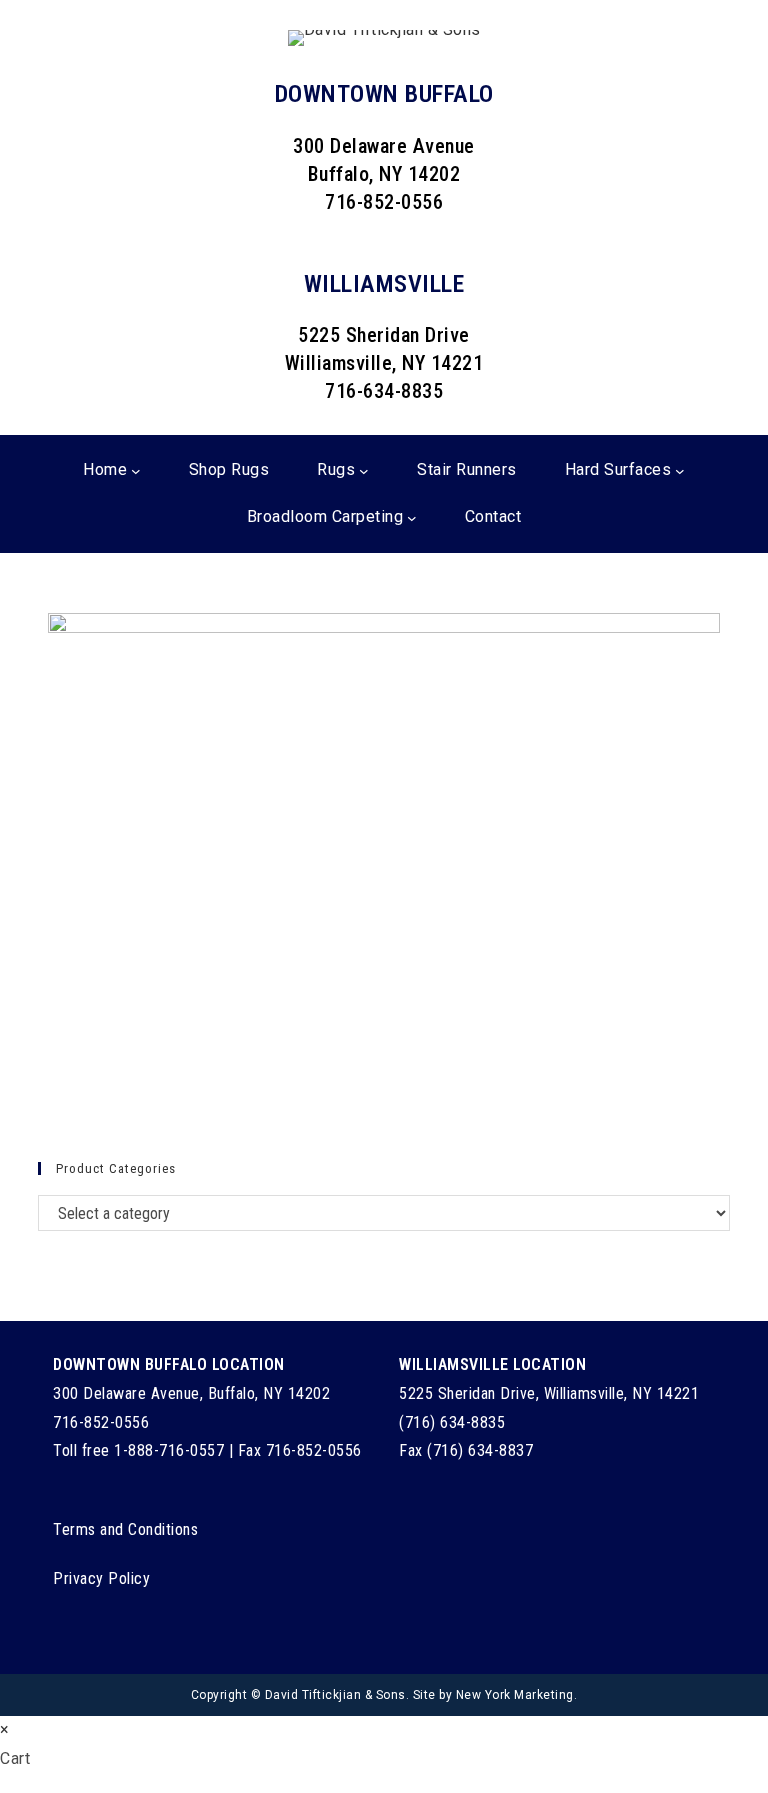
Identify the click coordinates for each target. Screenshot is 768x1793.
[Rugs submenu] (364, 471)
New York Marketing (515, 1695)
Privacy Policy (101, 1578)
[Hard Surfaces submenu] (680, 471)
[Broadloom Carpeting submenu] (412, 518)
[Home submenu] (136, 471)
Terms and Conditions (125, 1529)
